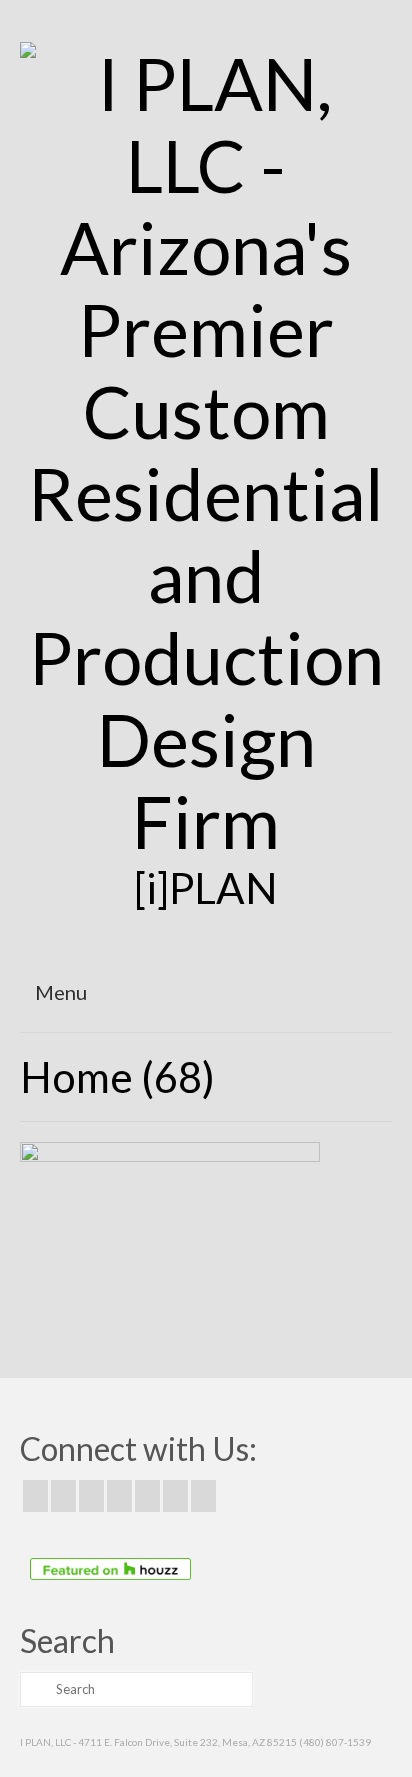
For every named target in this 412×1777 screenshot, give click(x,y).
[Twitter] (63, 1496)
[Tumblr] (203, 1496)
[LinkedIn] (175, 1496)
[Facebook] (35, 1496)
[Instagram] (91, 1496)
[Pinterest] (147, 1496)
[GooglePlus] (119, 1496)
